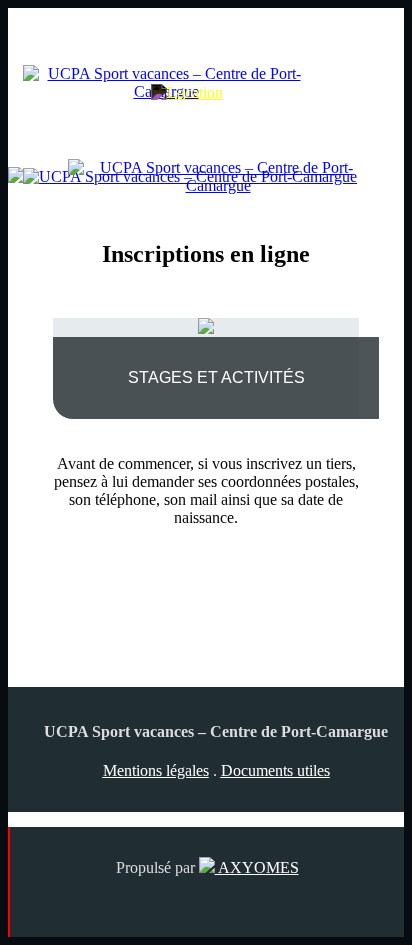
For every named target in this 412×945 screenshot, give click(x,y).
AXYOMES (257, 867)
